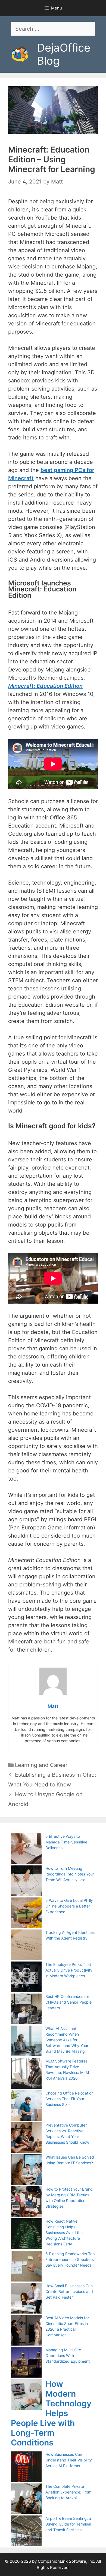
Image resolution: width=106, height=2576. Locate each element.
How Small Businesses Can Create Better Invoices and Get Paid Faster (69, 2291)
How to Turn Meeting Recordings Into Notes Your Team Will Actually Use (70, 1874)
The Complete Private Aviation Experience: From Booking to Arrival (68, 2492)
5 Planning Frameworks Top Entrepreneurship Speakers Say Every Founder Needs (70, 2259)
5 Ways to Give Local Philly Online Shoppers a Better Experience (69, 1906)
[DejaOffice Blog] (20, 54)
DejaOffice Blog (64, 54)
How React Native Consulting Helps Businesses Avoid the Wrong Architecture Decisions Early (64, 2233)
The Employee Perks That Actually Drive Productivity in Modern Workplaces (69, 1970)
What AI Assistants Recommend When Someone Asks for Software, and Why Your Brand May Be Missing (67, 2040)
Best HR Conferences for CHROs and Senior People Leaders (68, 2002)
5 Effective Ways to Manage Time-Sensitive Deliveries (66, 1842)
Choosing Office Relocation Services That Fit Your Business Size (69, 2099)
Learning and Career (41, 1765)
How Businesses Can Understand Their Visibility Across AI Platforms (69, 2460)
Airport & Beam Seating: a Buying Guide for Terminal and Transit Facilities (68, 2524)
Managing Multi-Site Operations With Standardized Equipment (68, 2355)
